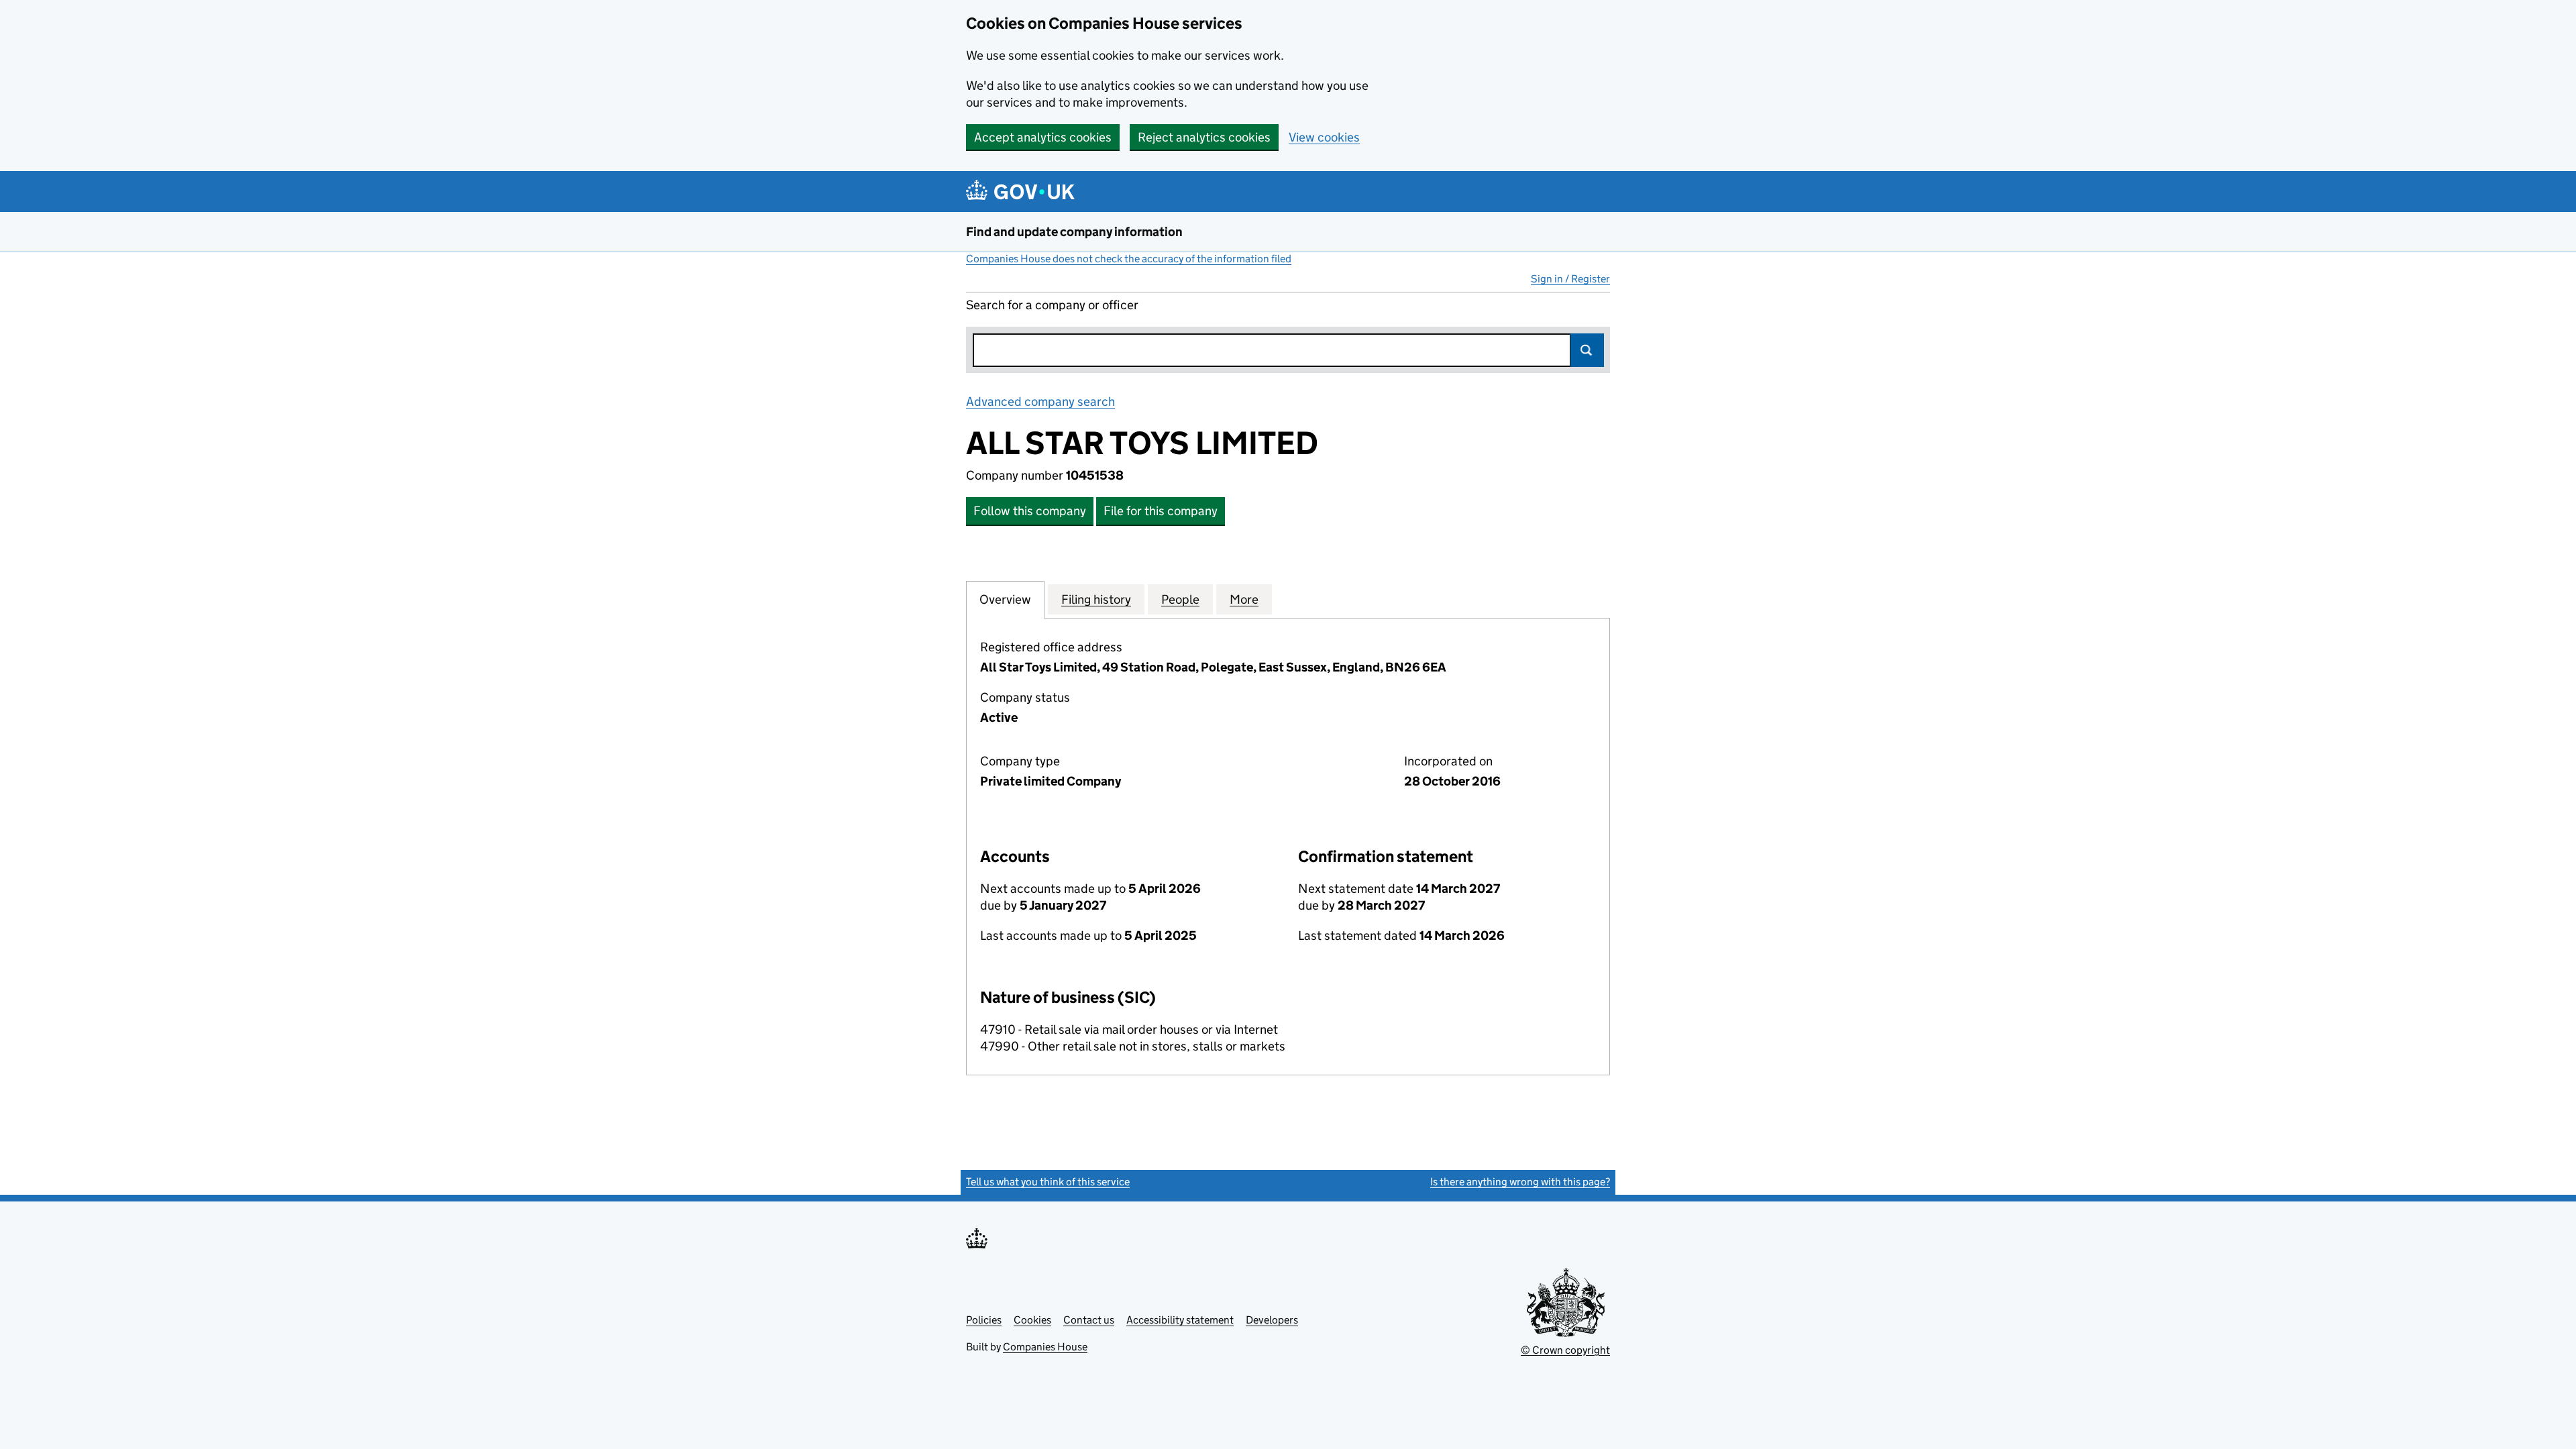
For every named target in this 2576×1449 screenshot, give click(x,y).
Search (1587, 350)
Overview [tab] (1005, 599)
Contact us (1089, 1320)
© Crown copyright (1565, 1350)
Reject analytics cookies (1204, 137)
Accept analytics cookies (1043, 137)
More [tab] (1244, 599)
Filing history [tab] (1096, 599)
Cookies (1032, 1320)
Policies (984, 1320)
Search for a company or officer (1052, 305)
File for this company (1161, 511)
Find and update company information (1074, 232)
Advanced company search (1040, 401)
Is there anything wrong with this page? (1520, 1182)
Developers (1272, 1320)
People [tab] (1180, 599)
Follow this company (1030, 511)
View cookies (1324, 137)
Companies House (1045, 1347)
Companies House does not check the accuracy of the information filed (1129, 259)
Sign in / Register (1570, 279)
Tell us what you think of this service (1048, 1182)
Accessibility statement (1180, 1320)
